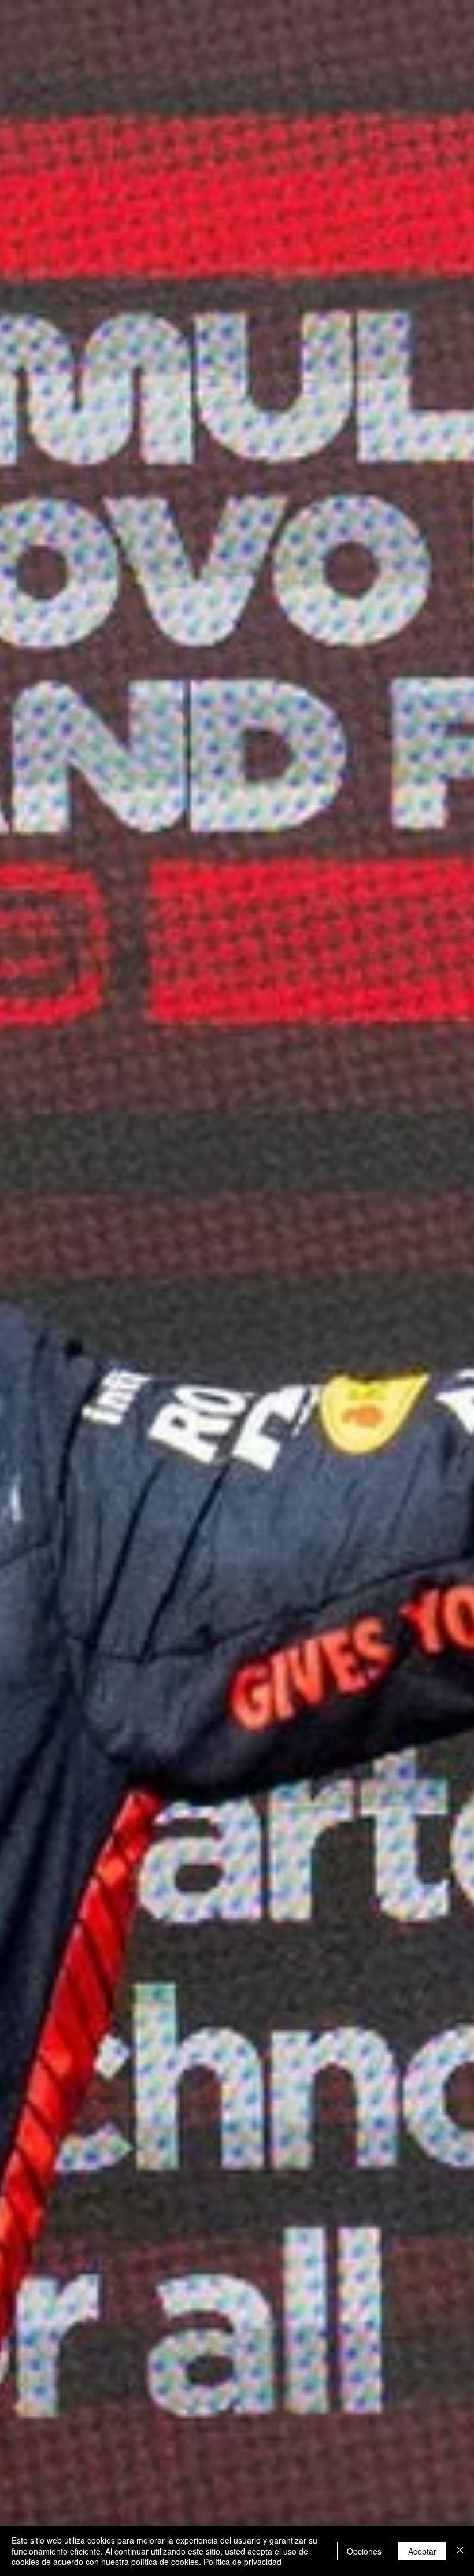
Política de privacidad (242, 2562)
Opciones (364, 2551)
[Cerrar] (460, 2551)
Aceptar (422, 2551)
